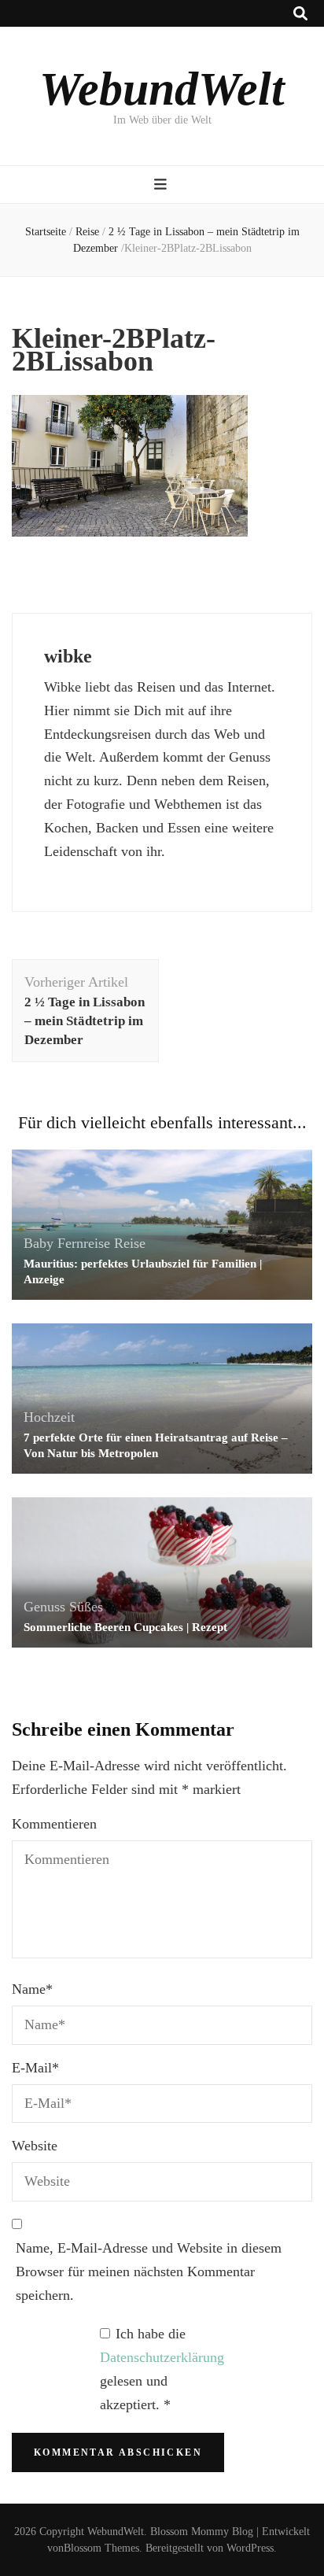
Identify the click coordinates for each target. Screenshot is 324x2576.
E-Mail (35, 2068)
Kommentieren (54, 1824)
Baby (39, 1243)
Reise (87, 232)
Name (32, 1989)
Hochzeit (49, 1417)
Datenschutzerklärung (162, 2357)
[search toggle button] (300, 14)
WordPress (250, 2548)
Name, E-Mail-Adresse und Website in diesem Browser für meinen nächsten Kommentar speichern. (149, 2272)
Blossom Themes (101, 2548)
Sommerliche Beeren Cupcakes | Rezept (125, 1627)
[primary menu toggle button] (162, 185)
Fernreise (84, 1243)
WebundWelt (162, 89)
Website (35, 2146)
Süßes (86, 1607)
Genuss (44, 1607)
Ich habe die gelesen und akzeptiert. (162, 2369)
